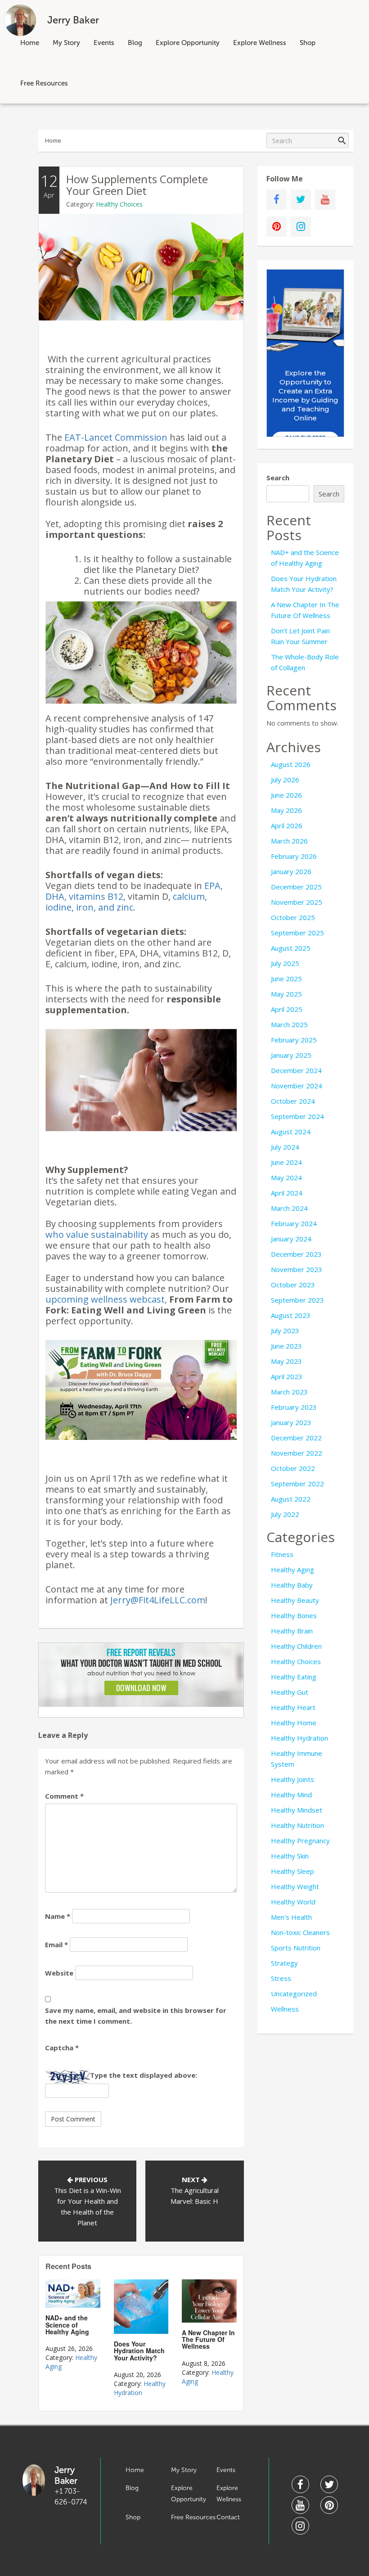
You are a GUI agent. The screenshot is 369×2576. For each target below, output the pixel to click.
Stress (281, 1978)
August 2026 (291, 764)
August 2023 (291, 1315)
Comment (64, 1796)
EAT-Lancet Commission (116, 437)
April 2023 (287, 1376)
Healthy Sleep (292, 1871)
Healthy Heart (293, 1707)
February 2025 (294, 1040)
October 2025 (293, 917)
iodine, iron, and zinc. (90, 907)
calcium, (190, 896)
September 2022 (297, 1484)
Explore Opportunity (188, 43)
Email (56, 1944)
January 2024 (291, 1239)
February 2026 (294, 856)
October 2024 (293, 1101)
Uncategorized (294, 1994)
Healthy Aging (292, 1570)
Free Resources (44, 83)
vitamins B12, (97, 896)
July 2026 (285, 780)
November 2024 (297, 1086)
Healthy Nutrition (297, 1825)
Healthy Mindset (297, 1810)
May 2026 (286, 810)
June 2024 (286, 1162)
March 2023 (289, 1392)
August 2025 (291, 948)
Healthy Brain (292, 1631)
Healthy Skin (290, 1856)
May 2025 (286, 994)
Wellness (285, 2009)
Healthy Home (294, 1723)
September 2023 (297, 1300)
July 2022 (285, 1514)
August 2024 (291, 1132)
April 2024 (287, 1193)
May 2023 (286, 1361)
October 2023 (293, 1285)
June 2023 (286, 1346)
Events (104, 43)
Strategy (284, 1963)
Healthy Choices (119, 204)
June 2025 (286, 979)
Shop (308, 43)
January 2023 (291, 1422)
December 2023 (296, 1254)
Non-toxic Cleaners (300, 1932)
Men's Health (291, 1917)
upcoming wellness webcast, (106, 1299)
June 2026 (286, 795)
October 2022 (293, 1468)
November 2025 (297, 902)
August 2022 (291, 1499)
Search (278, 478)
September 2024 (297, 1116)
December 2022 (296, 1438)
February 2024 (294, 1223)
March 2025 (289, 1024)
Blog (135, 43)
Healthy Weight (295, 1886)
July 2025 (285, 963)
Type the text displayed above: (144, 2075)
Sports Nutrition (296, 1948)
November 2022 (297, 1453)
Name (58, 1916)
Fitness (282, 1554)
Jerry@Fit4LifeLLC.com (158, 1600)
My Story (66, 43)
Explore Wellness (260, 43)
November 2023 (297, 1269)
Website (59, 1973)
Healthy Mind (291, 1795)
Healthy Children (296, 1646)
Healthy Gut (290, 1692)
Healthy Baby (292, 1585)
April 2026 (287, 826)
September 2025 (297, 933)
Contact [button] (228, 2517)
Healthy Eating (294, 1677)
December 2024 (296, 1070)
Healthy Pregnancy (300, 1841)
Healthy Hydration (140, 2388)
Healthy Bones (294, 1615)
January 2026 (291, 871)
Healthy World (293, 1902)
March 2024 (289, 1208)
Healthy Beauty (295, 1600)
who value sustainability (97, 1234)
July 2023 (285, 1331)
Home (30, 43)
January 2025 (291, 1055)
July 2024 (285, 1147)
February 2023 (294, 1407)
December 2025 (296, 887)
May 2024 (286, 1177)
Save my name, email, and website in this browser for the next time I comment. (136, 2016)
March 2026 (289, 841)
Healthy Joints (292, 1779)
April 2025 (287, 1009)
